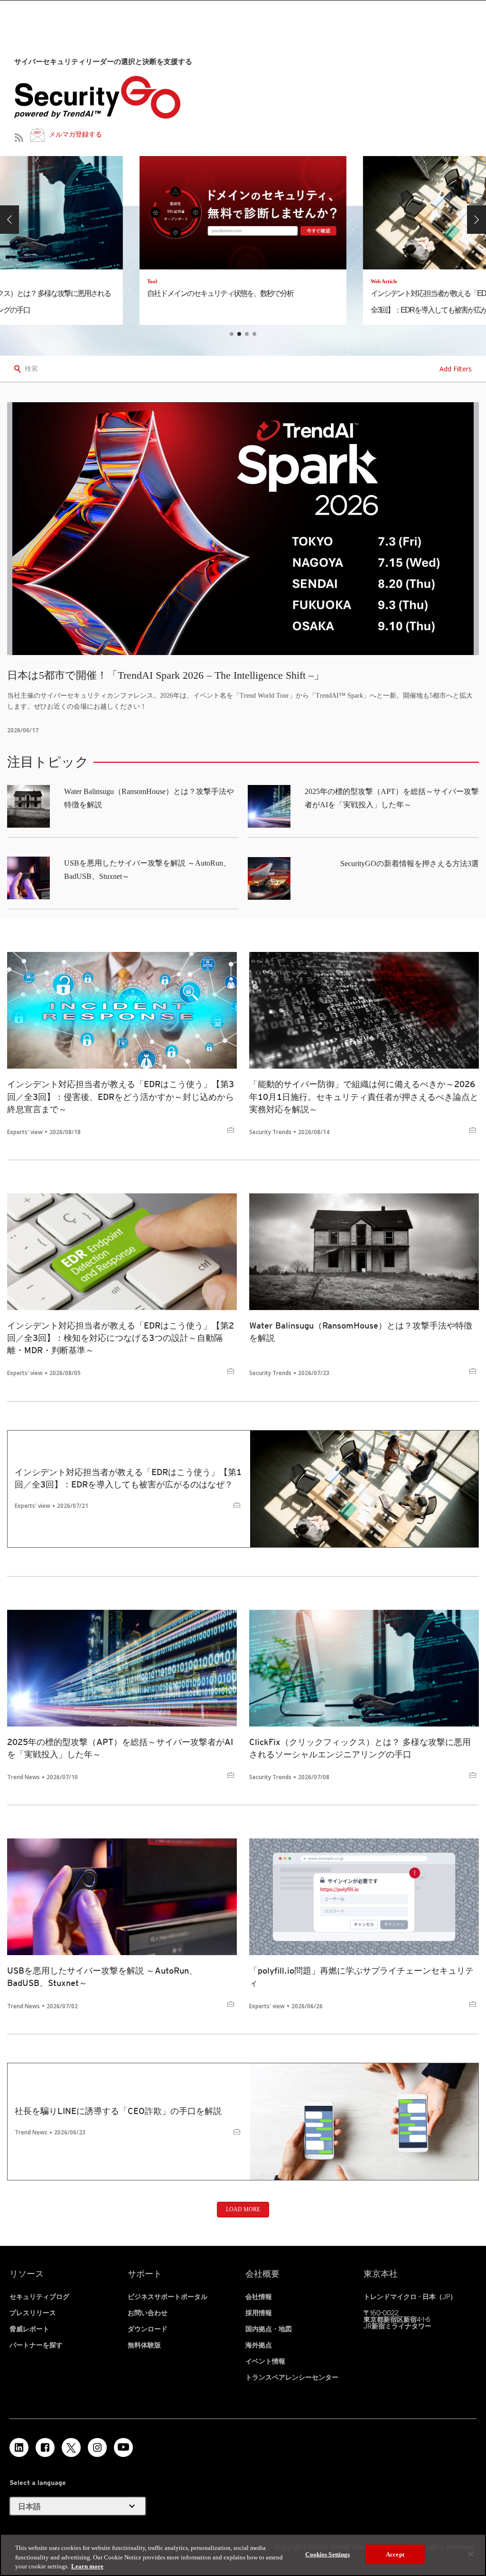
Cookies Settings (327, 2554)
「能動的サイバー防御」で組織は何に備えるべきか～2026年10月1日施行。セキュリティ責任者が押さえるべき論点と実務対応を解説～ (364, 1096)
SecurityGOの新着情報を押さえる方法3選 (410, 863)
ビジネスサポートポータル (168, 2297)
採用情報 (259, 2313)
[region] (243, 2555)
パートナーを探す (36, 2345)
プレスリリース (33, 2313)
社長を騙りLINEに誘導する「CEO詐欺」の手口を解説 (118, 2111)
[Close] (471, 2554)
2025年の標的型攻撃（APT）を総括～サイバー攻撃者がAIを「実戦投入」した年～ (120, 1748)
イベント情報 (265, 2361)
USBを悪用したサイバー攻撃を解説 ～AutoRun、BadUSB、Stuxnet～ (102, 1977)
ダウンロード (148, 2329)
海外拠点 (259, 2345)
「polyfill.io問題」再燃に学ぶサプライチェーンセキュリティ (361, 1977)
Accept (395, 2554)
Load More (243, 2209)
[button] (9, 220)
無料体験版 (144, 2345)
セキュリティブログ (39, 2297)
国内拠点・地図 (269, 2329)
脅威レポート (29, 2329)
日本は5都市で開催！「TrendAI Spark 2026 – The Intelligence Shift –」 (166, 675)
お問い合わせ (148, 2313)
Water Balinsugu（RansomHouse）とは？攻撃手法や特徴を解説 (361, 1332)
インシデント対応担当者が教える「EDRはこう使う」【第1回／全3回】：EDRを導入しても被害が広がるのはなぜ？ (128, 1478)
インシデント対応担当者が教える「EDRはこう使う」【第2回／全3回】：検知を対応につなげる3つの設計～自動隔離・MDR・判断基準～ (121, 1338)
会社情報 (259, 2297)
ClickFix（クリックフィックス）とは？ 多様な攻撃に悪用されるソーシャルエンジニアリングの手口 (360, 1748)
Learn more (87, 2566)
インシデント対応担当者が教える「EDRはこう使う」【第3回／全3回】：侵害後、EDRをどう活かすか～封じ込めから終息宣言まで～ (121, 1096)
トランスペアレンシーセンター (292, 2377)
